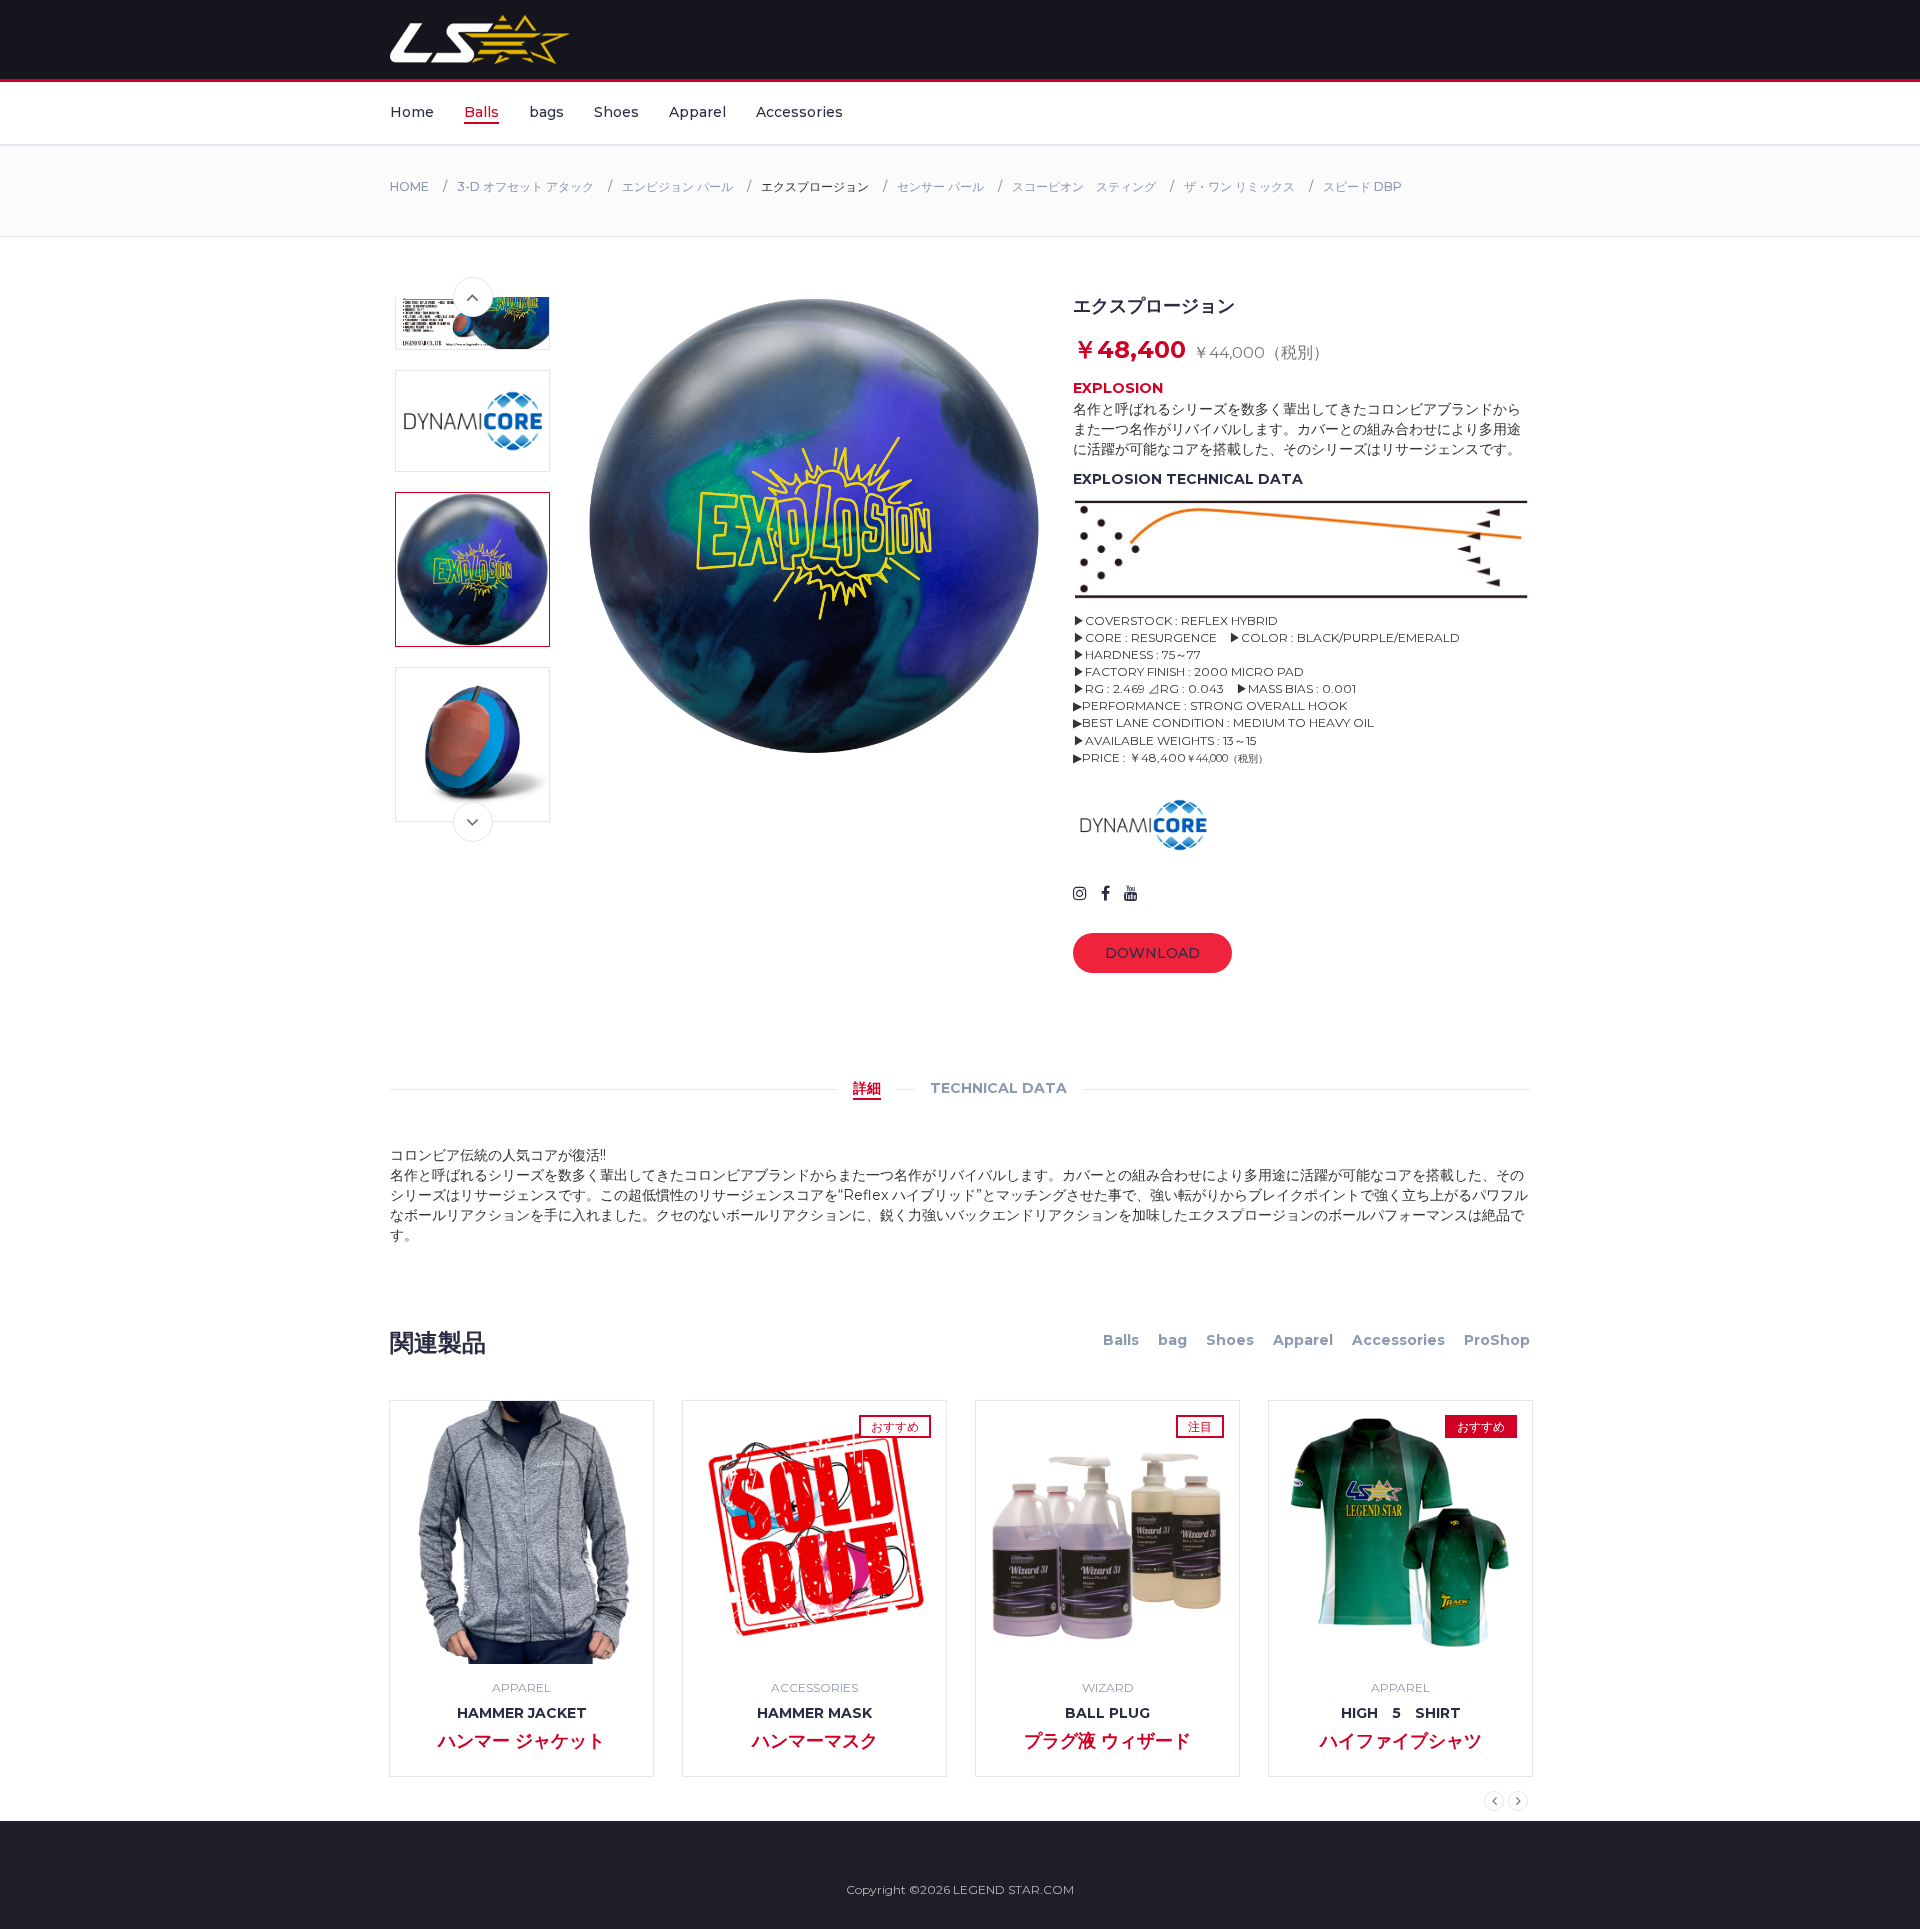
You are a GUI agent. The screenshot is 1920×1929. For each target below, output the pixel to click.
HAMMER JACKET (522, 1713)
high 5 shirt (1401, 1713)
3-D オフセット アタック (525, 186)
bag (1172, 1340)
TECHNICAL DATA (998, 1088)
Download (1152, 953)
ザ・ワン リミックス (1239, 186)
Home (412, 112)
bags (546, 112)
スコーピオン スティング (1084, 186)
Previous (473, 297)
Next (473, 822)
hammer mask (814, 1713)
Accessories (799, 112)
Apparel (697, 112)
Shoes (616, 112)
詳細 (867, 1088)
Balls (481, 112)
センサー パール (940, 186)
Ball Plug (1107, 1713)
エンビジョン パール (677, 186)
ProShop (1497, 1340)
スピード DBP (1362, 186)
